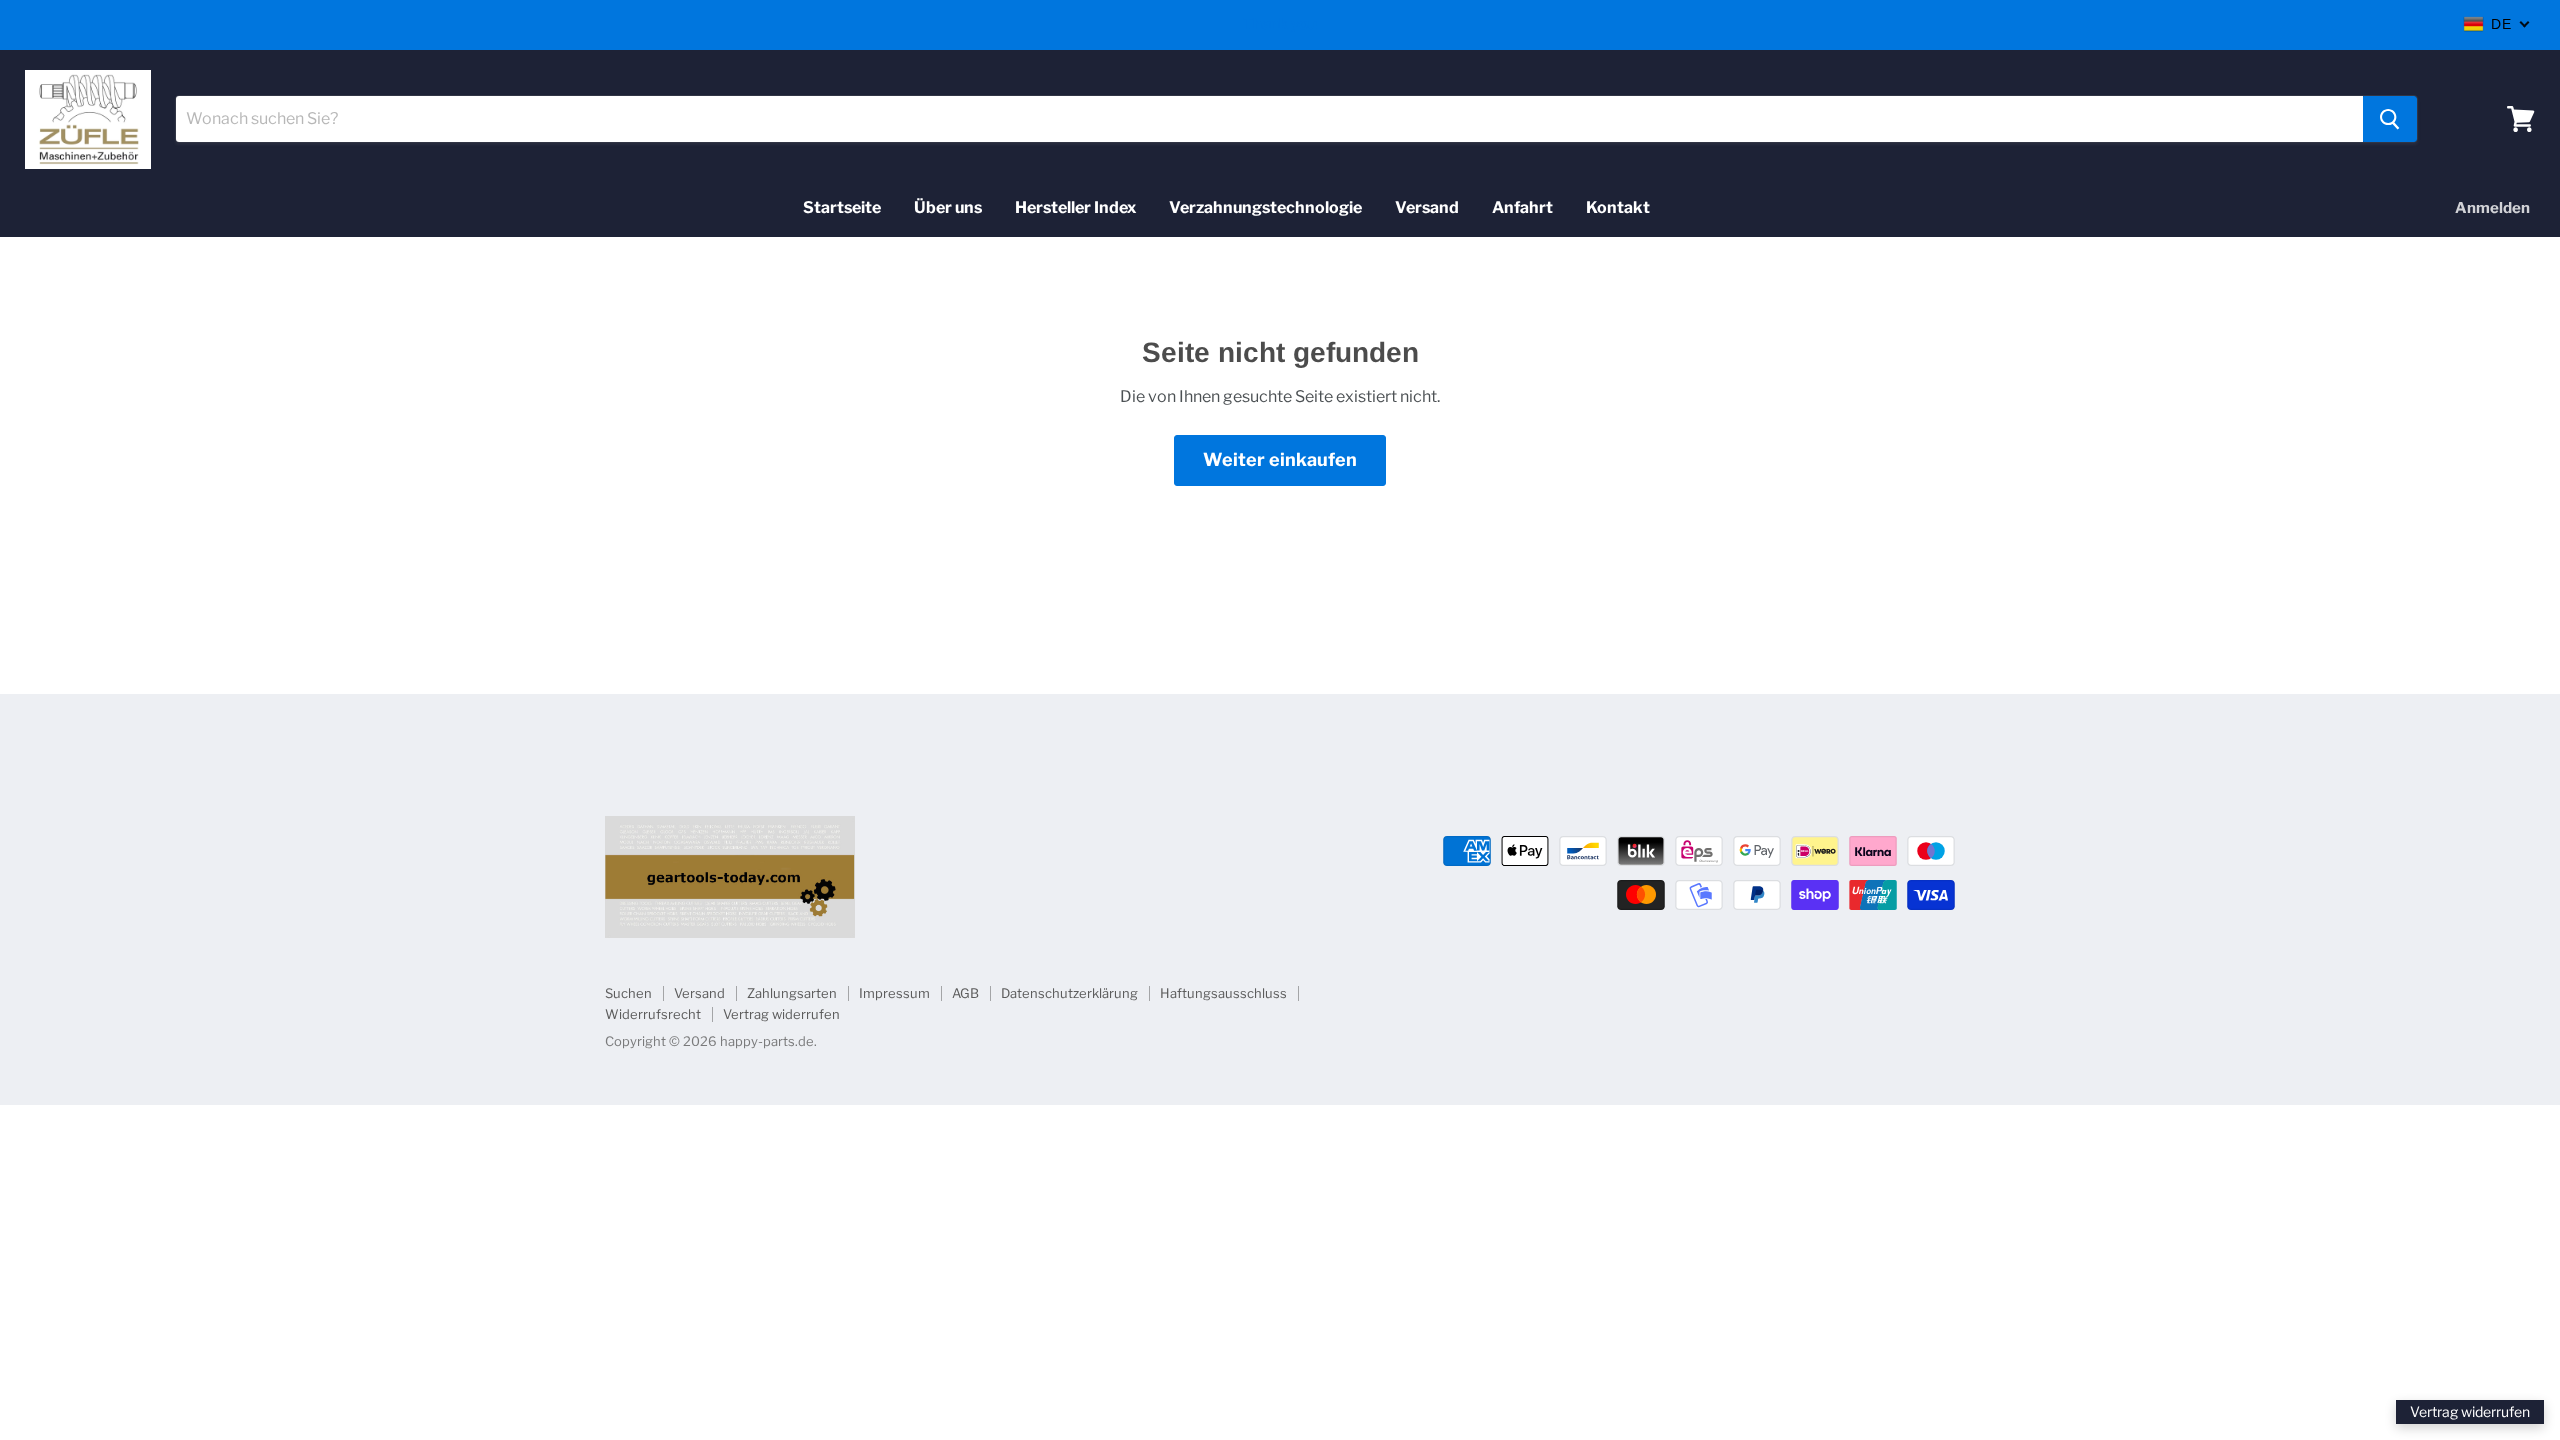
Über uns (948, 207)
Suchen (628, 993)
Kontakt (1618, 207)
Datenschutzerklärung (1069, 993)
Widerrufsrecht (653, 1014)
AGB (965, 993)
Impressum (894, 993)
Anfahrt (1522, 207)
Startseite (842, 207)
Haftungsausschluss (1223, 993)
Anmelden (2492, 208)
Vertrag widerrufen (781, 1014)
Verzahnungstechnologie (1265, 207)
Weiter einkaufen (1280, 459)
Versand (1427, 207)
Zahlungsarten (792, 993)
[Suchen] (2390, 119)
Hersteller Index (1075, 207)
